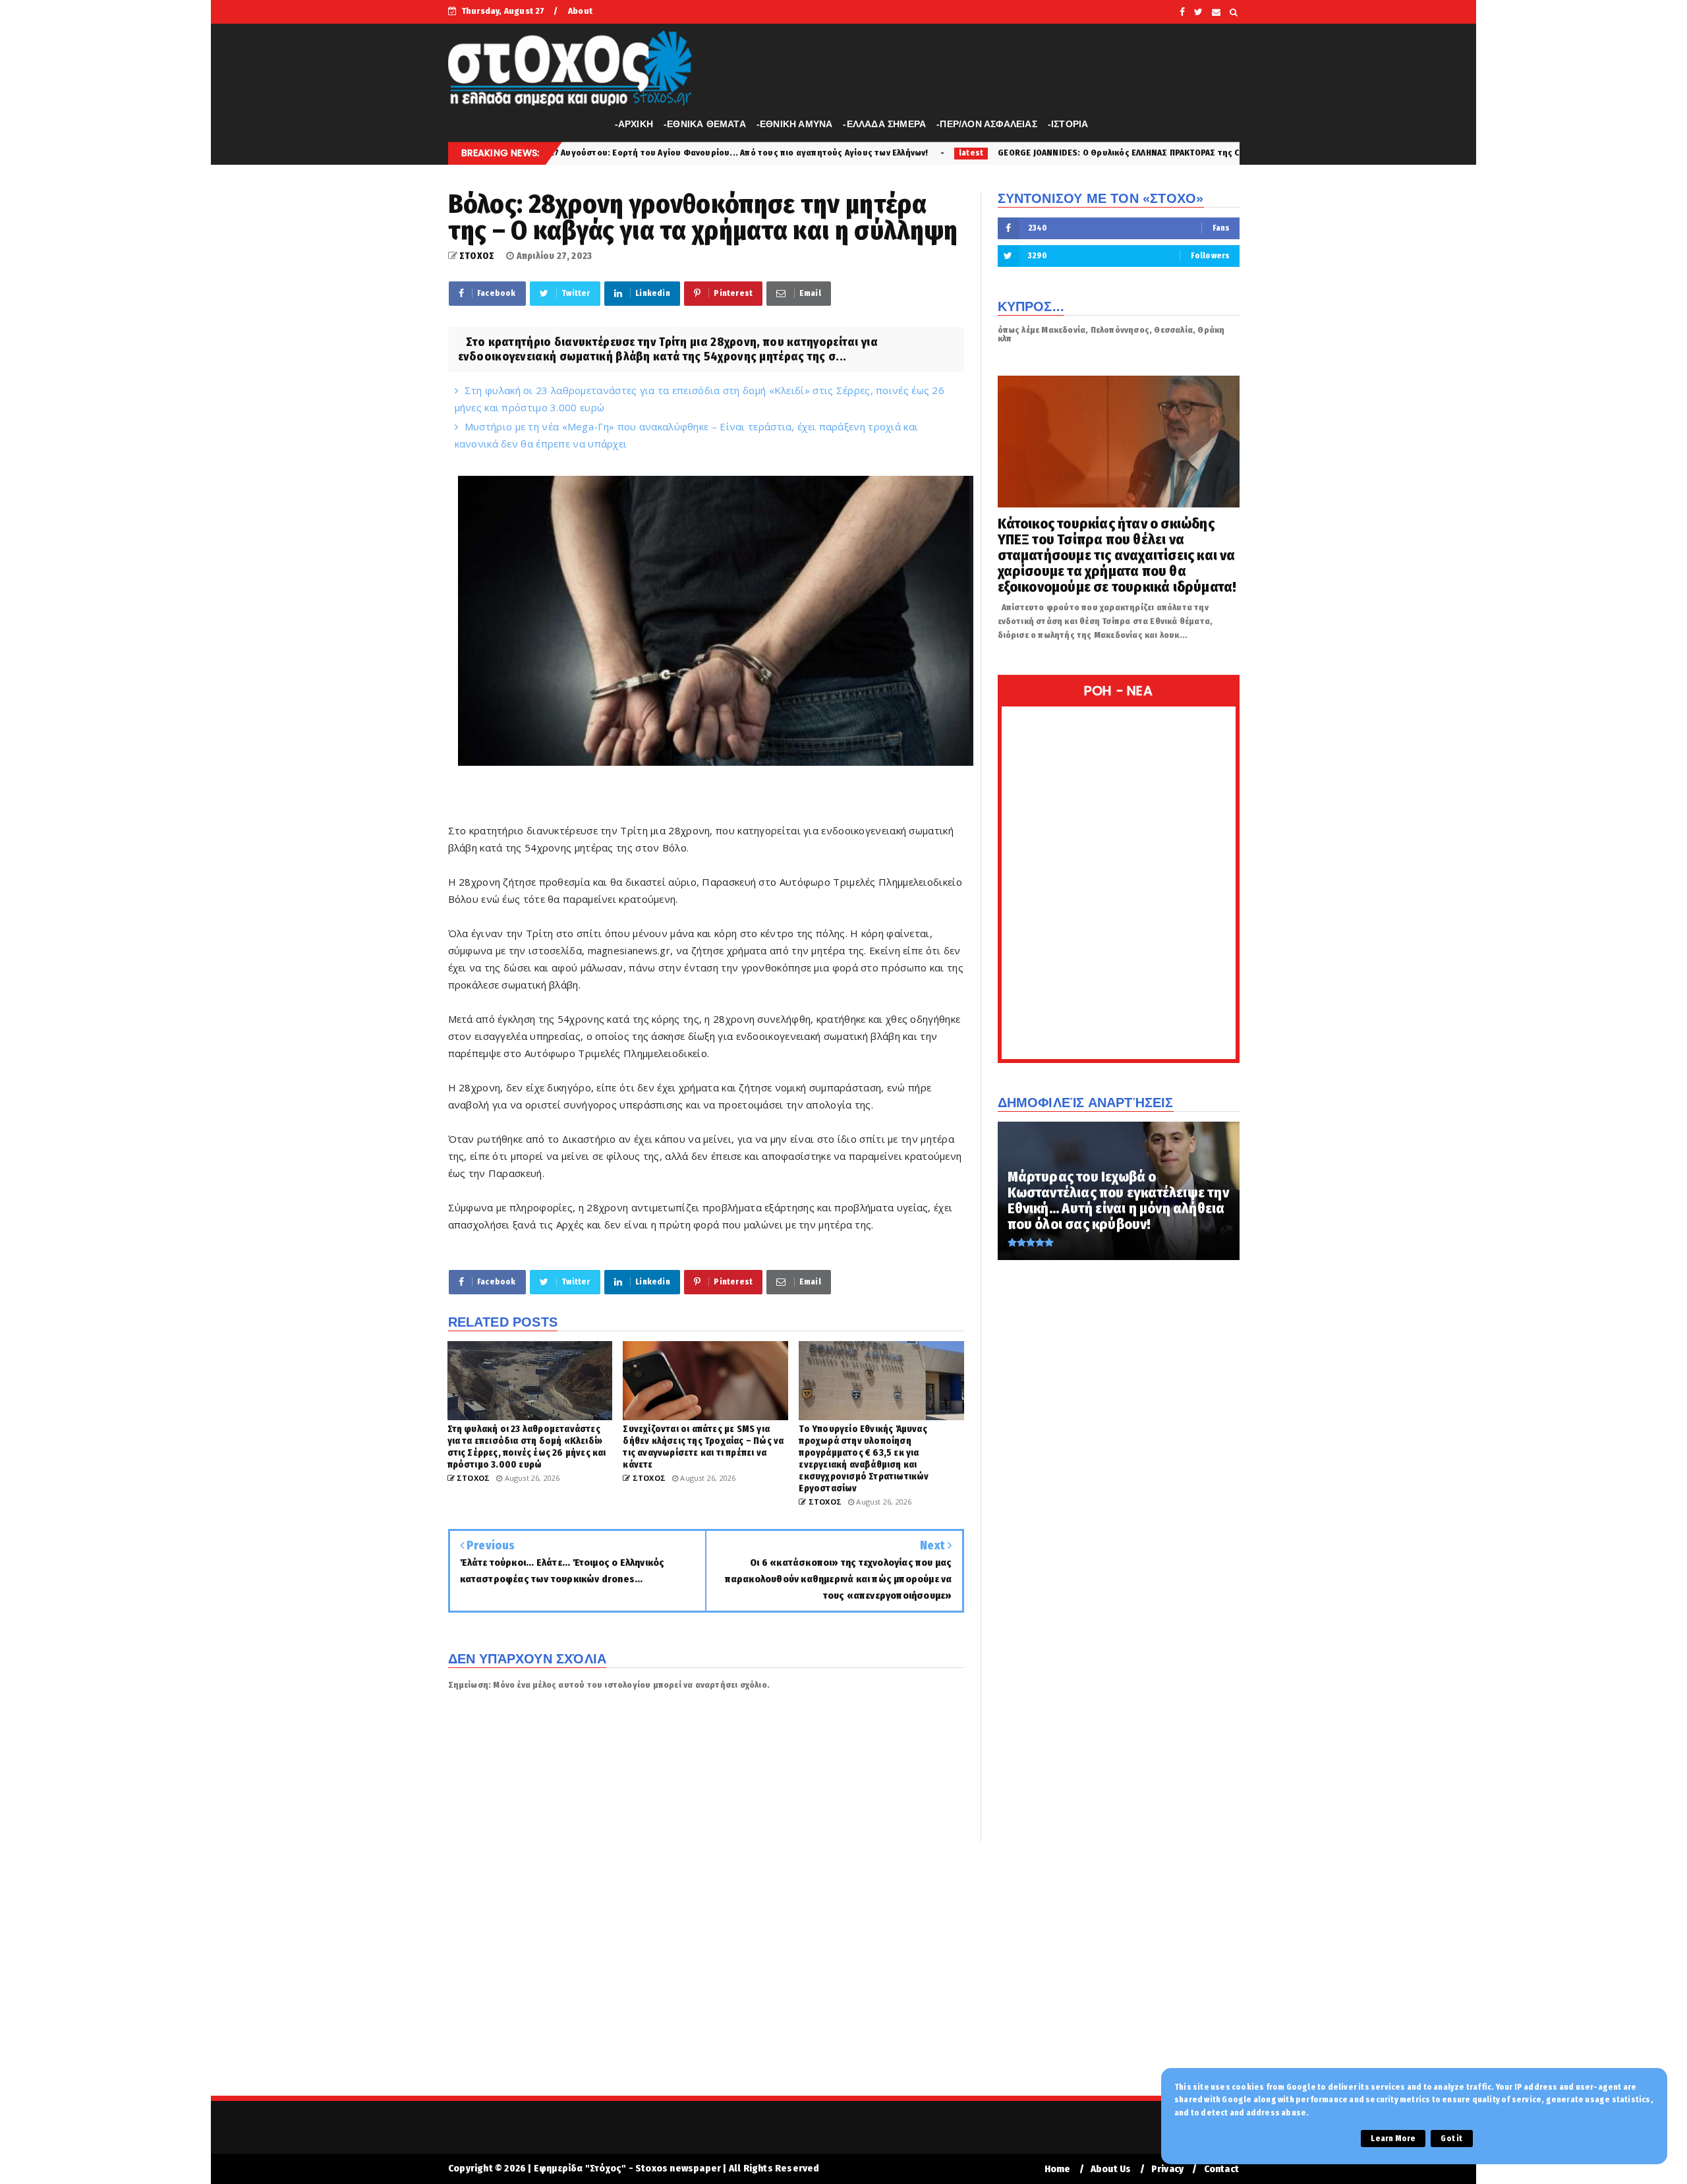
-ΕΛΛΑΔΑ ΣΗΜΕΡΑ (884, 124)
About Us (1111, 2169)
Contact (1221, 2169)
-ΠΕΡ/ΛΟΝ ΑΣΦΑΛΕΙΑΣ (987, 124)
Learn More (1393, 2139)
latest (775, 153)
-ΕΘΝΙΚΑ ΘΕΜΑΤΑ (705, 124)
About (580, 11)
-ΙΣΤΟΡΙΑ (1068, 124)
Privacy (1167, 2169)
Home (1058, 2169)
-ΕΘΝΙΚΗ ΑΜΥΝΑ (795, 124)
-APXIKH (634, 124)
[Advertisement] (843, 1977)
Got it (1451, 2139)
